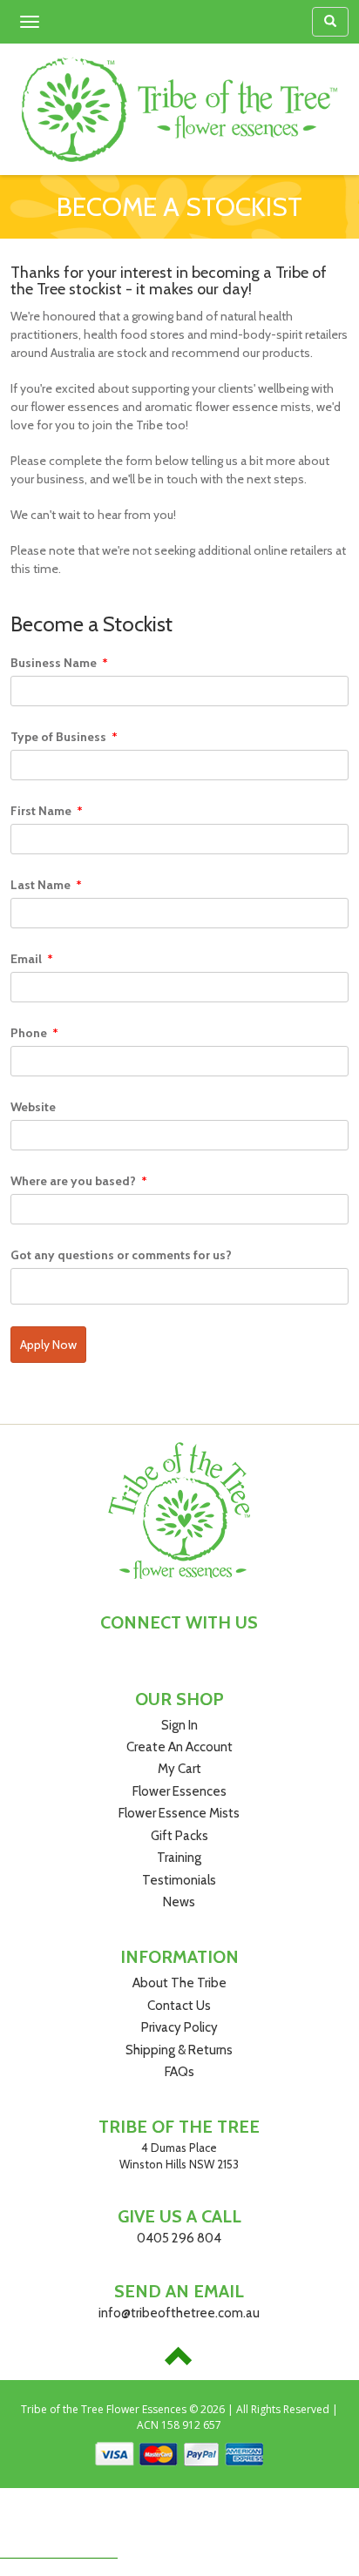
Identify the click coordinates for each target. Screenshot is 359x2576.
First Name (47, 811)
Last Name (46, 885)
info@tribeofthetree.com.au (179, 2313)
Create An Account (179, 1747)
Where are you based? (79, 1181)
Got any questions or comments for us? (121, 1255)
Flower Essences (179, 1791)
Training (179, 1858)
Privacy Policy (179, 2027)
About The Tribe (179, 1983)
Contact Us (179, 2006)
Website (33, 1107)
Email (32, 959)
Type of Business (64, 737)
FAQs (179, 2072)
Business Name (59, 663)
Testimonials (179, 1880)
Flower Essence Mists (179, 1813)
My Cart (179, 1769)
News (179, 1902)
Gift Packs (179, 1836)
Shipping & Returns (179, 2050)
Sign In (179, 1725)
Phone (34, 1033)
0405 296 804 (179, 2238)
